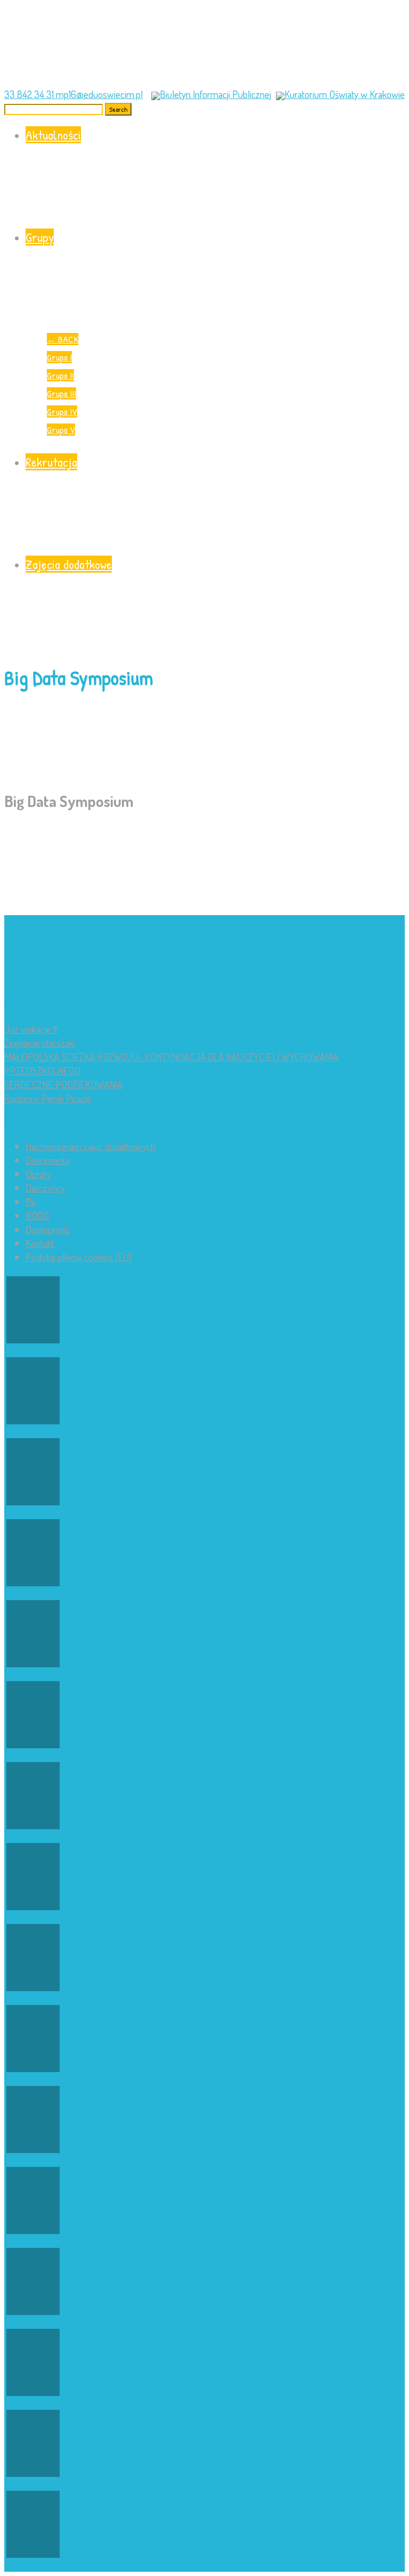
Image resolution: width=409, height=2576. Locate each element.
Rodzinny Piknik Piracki (48, 1098)
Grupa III (62, 393)
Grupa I (59, 357)
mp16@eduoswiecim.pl (99, 94)
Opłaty (38, 1174)
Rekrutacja (51, 462)
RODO (37, 1215)
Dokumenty (48, 1160)
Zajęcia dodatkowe (69, 564)
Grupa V (61, 430)
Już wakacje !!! (31, 1029)
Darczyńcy (45, 1188)
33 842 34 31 (30, 94)
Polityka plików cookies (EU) (79, 1257)
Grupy (40, 237)
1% (31, 1201)
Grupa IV (62, 411)
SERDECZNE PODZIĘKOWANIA (63, 1084)
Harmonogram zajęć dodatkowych (91, 1146)
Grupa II (60, 375)
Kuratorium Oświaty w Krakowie (345, 94)
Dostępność (48, 1229)
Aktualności (53, 135)
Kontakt (40, 1243)
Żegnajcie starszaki (40, 1043)
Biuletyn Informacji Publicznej (215, 94)
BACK (63, 339)
